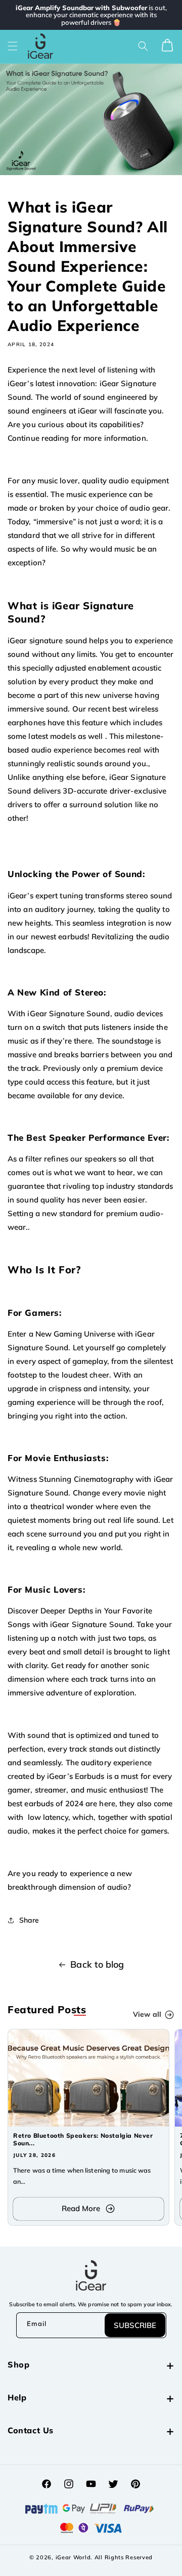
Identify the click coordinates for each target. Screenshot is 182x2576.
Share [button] (29, 1920)
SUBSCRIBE (135, 2325)
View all (147, 2014)
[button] (13, 46)
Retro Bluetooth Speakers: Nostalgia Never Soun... (83, 2139)
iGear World (73, 2557)
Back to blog (97, 1964)
